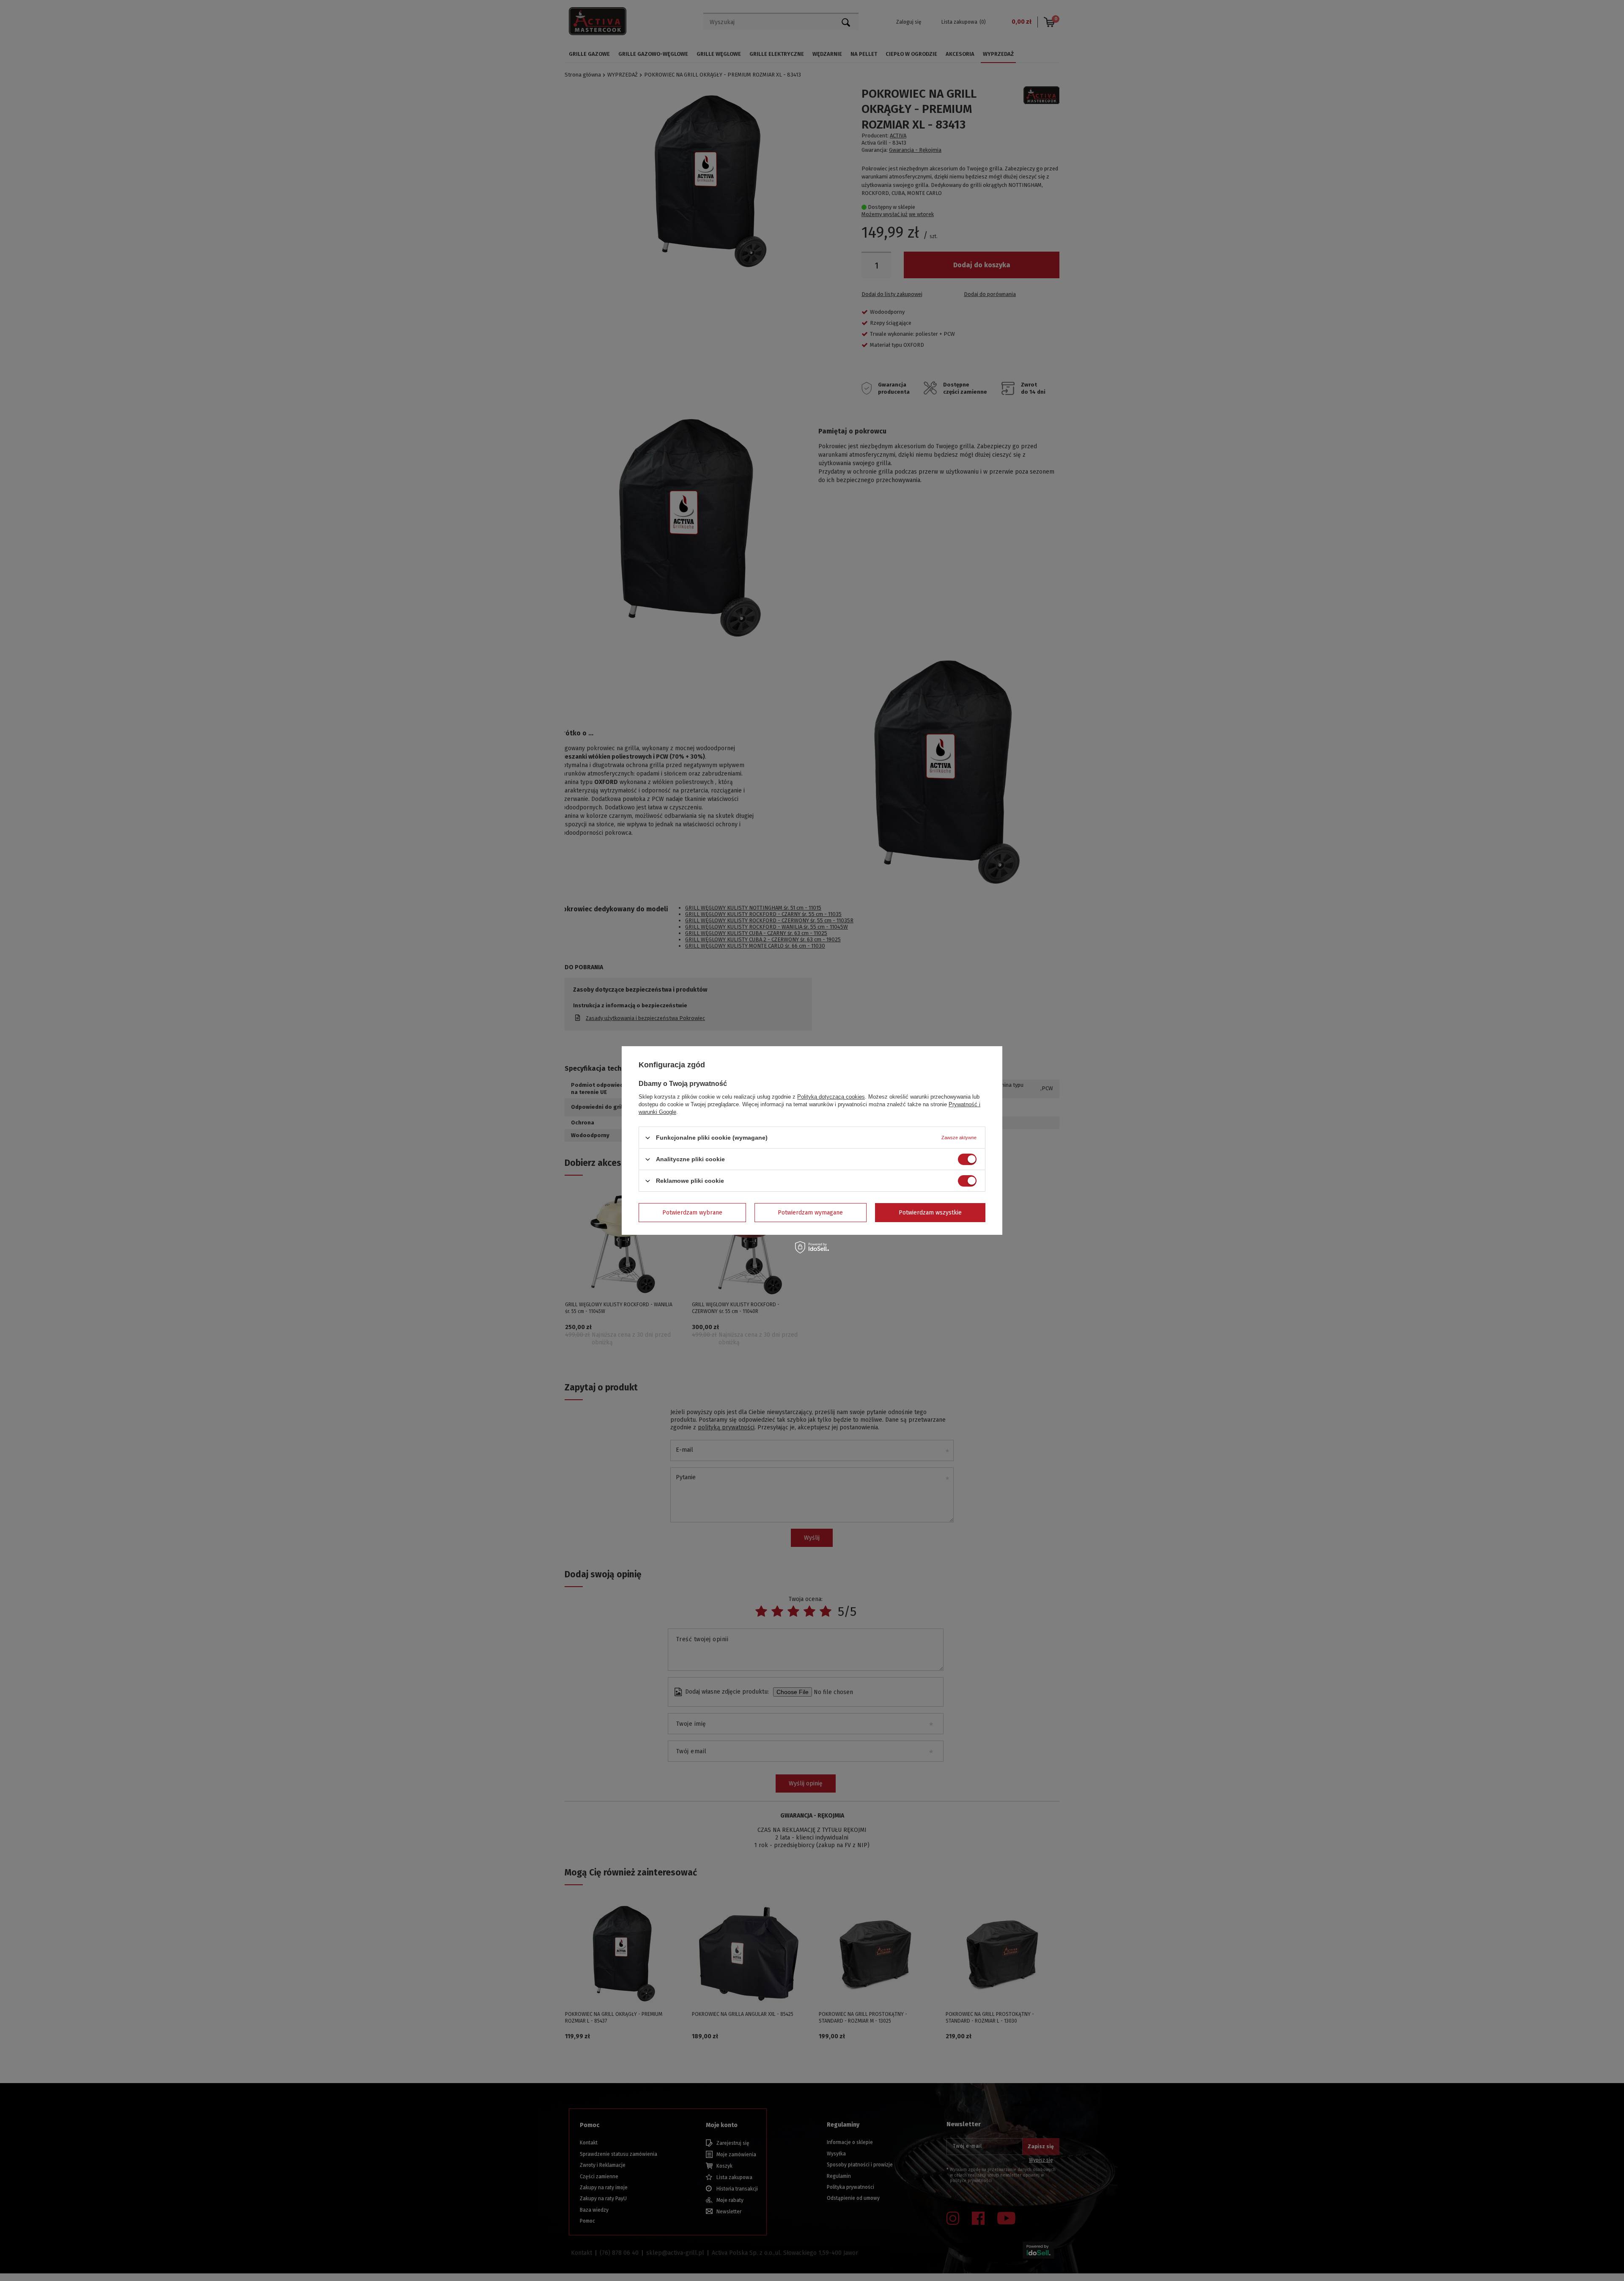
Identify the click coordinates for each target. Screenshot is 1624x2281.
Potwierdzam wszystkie (930, 1212)
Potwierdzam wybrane (692, 1212)
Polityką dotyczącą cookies (831, 1097)
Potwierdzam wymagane (810, 1212)
